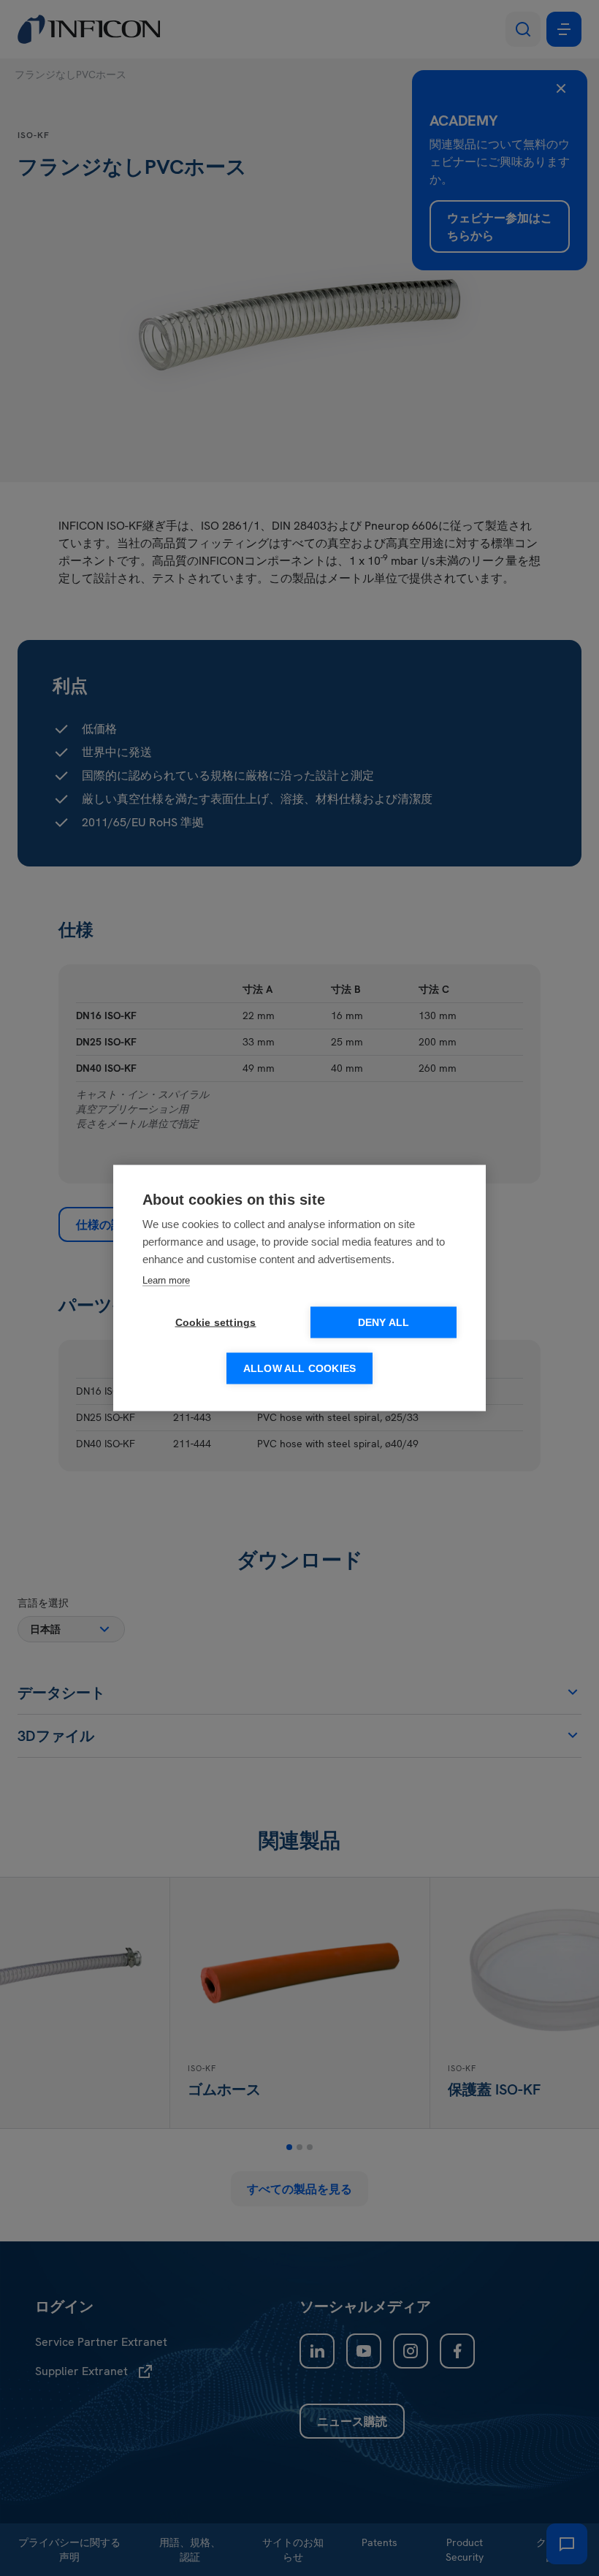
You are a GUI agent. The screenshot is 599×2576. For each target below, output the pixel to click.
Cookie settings (216, 1323)
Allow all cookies (299, 1369)
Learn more (166, 1280)
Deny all (384, 1323)
